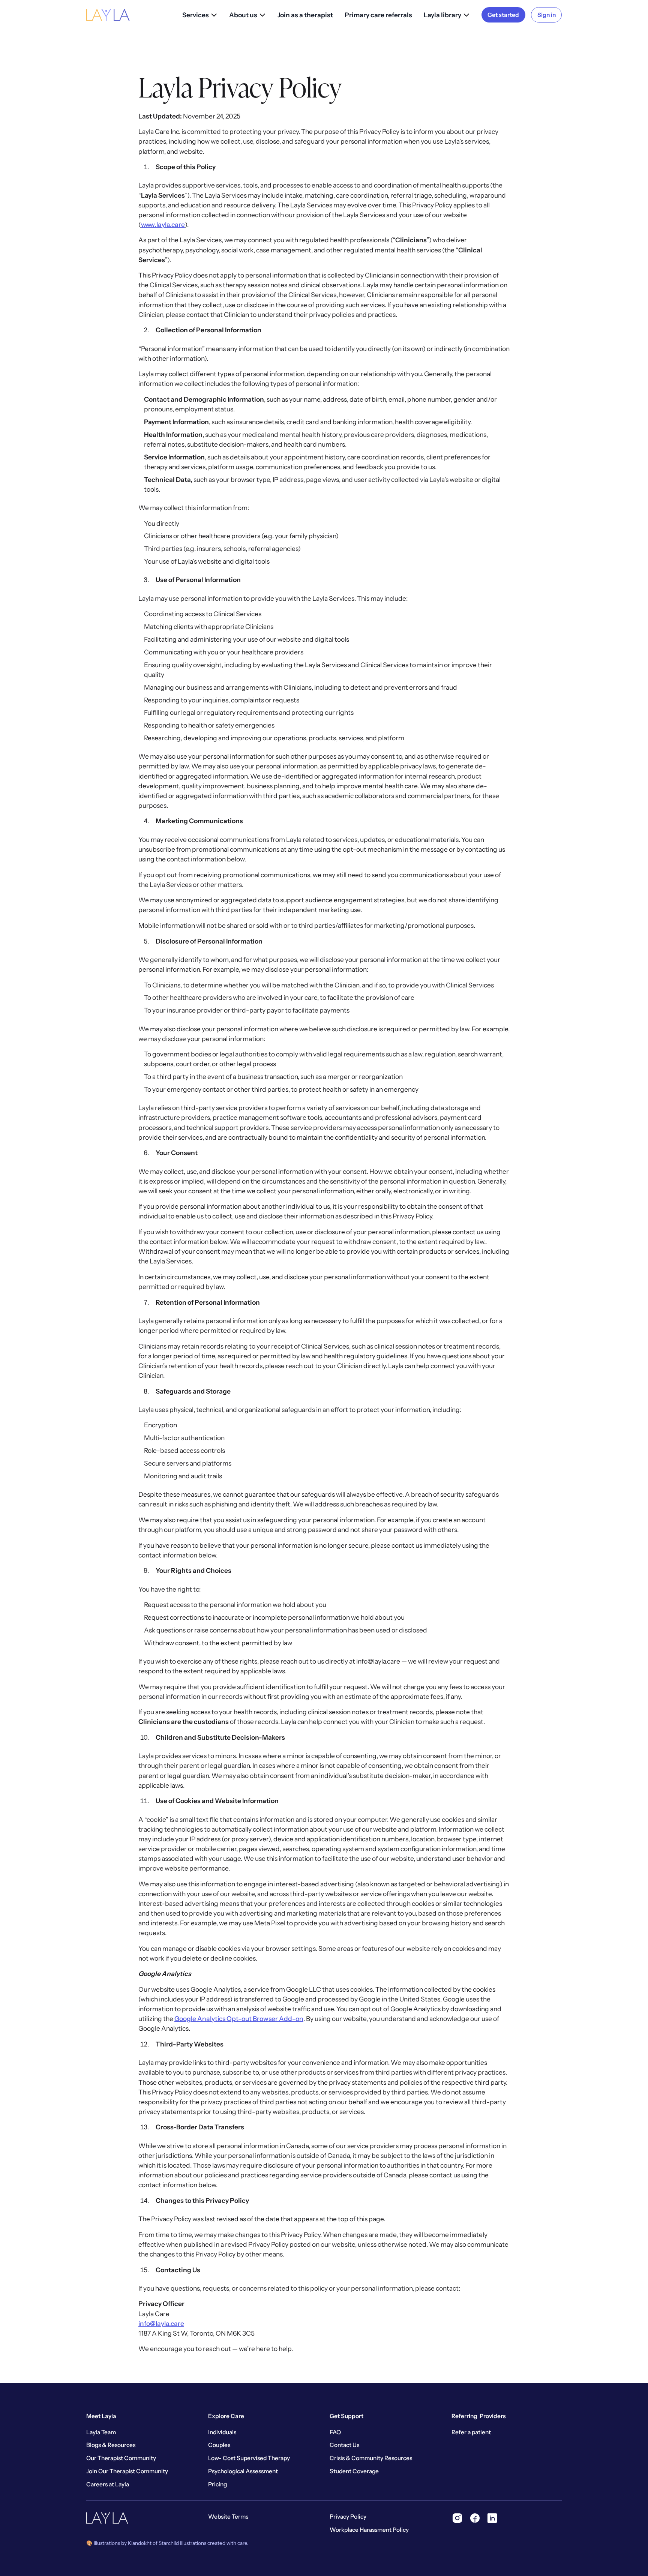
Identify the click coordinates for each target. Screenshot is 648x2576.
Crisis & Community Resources (371, 2458)
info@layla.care (161, 2323)
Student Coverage (354, 2471)
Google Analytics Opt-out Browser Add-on (239, 2019)
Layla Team (101, 2432)
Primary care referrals (378, 15)
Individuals (222, 2432)
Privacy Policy (348, 2517)
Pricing (217, 2484)
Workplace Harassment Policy (369, 2530)
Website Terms (228, 2517)
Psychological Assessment (243, 2471)
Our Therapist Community (121, 2458)
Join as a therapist (305, 15)
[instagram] (457, 2518)
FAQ (335, 2432)
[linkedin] (492, 2518)
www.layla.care (163, 224)
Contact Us (344, 2445)
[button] (200, 15)
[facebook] (475, 2518)
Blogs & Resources (111, 2445)
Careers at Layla (108, 2484)
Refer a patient (471, 2432)
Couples (219, 2445)
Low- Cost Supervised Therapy (249, 2458)
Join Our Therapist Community (127, 2471)
